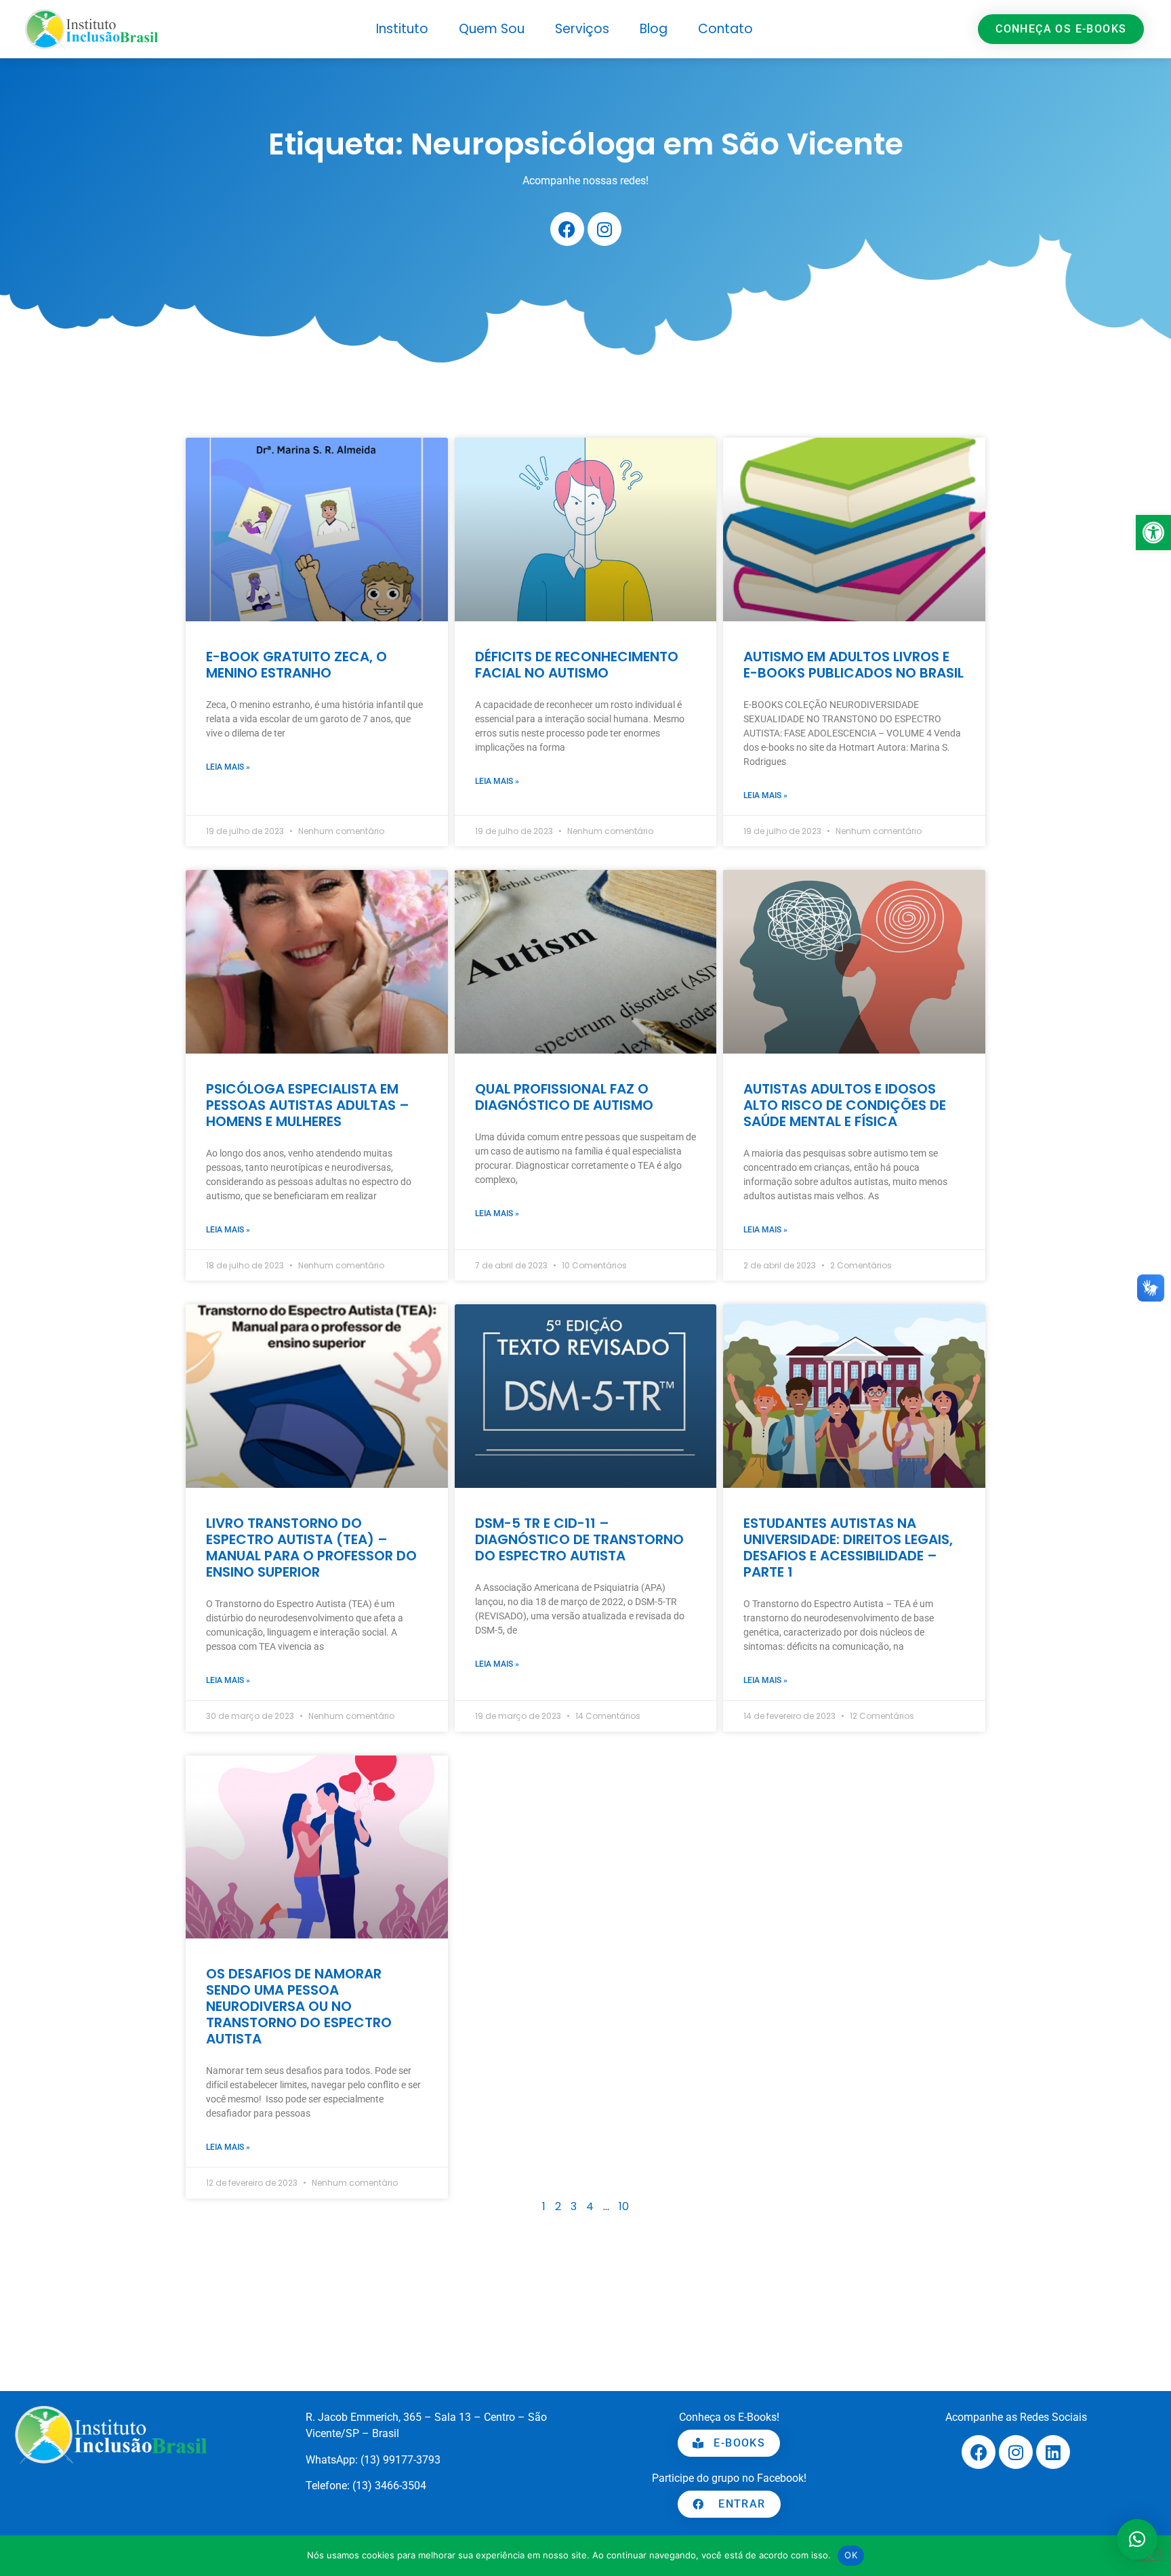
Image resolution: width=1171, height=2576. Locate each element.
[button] (1137, 2539)
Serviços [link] (582, 29)
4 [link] (590, 2206)
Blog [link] (654, 29)
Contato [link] (725, 29)
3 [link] (574, 2206)
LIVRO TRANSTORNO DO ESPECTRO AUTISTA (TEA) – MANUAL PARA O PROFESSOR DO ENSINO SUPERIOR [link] (311, 1547)
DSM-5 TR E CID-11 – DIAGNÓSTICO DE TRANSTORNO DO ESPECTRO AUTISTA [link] (579, 1539)
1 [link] (544, 2206)
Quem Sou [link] (492, 29)
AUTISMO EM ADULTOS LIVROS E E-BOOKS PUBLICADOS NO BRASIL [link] (854, 665)
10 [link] (624, 2206)
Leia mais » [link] (228, 767)
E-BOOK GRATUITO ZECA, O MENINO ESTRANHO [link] (296, 665)
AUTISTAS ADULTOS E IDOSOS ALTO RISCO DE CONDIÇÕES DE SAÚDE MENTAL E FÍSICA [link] (845, 1105)
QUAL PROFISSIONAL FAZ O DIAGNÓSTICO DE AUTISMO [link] (564, 1097)
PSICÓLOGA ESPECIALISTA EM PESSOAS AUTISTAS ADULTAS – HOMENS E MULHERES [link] (308, 1105)
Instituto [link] (402, 29)
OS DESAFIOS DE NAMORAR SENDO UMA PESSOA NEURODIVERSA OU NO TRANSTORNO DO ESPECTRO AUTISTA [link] (299, 2006)
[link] (1153, 533)
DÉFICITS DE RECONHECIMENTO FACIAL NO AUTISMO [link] (577, 665)
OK (851, 2555)
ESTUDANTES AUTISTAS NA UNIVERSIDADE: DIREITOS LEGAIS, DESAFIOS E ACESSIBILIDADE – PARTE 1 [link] (848, 1547)
